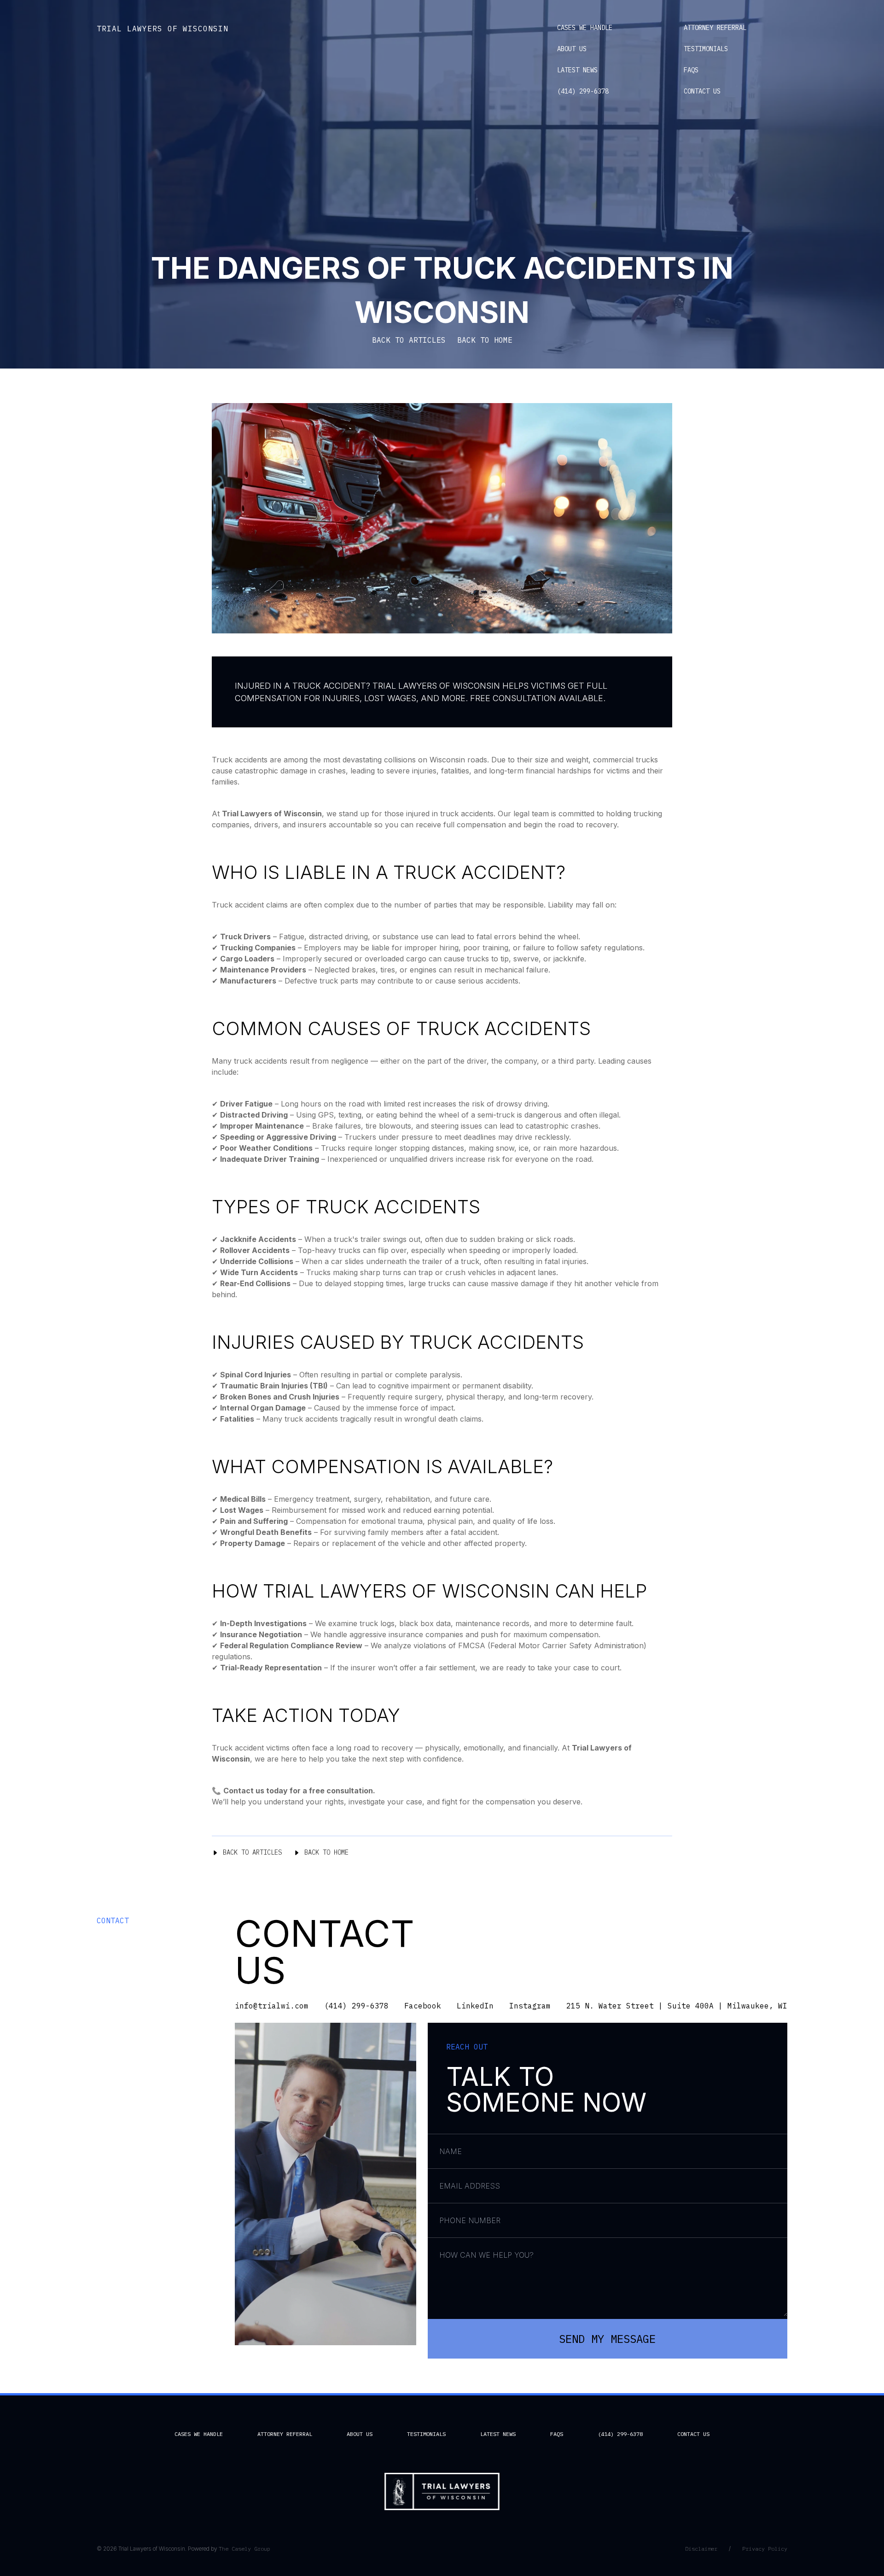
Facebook (423, 2006)
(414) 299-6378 (583, 91)
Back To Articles (252, 1852)
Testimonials (706, 49)
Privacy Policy (765, 2549)
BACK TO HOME (485, 340)
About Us (572, 49)
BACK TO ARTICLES (409, 340)
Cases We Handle (585, 28)
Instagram (530, 2006)
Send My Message (607, 2339)
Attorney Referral (715, 28)
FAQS (691, 70)
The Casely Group (244, 2549)
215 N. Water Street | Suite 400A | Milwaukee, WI (677, 2006)
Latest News (577, 70)
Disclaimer (701, 2549)
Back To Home (326, 1852)
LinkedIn (475, 2006)
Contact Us (702, 91)
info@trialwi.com (272, 2006)
